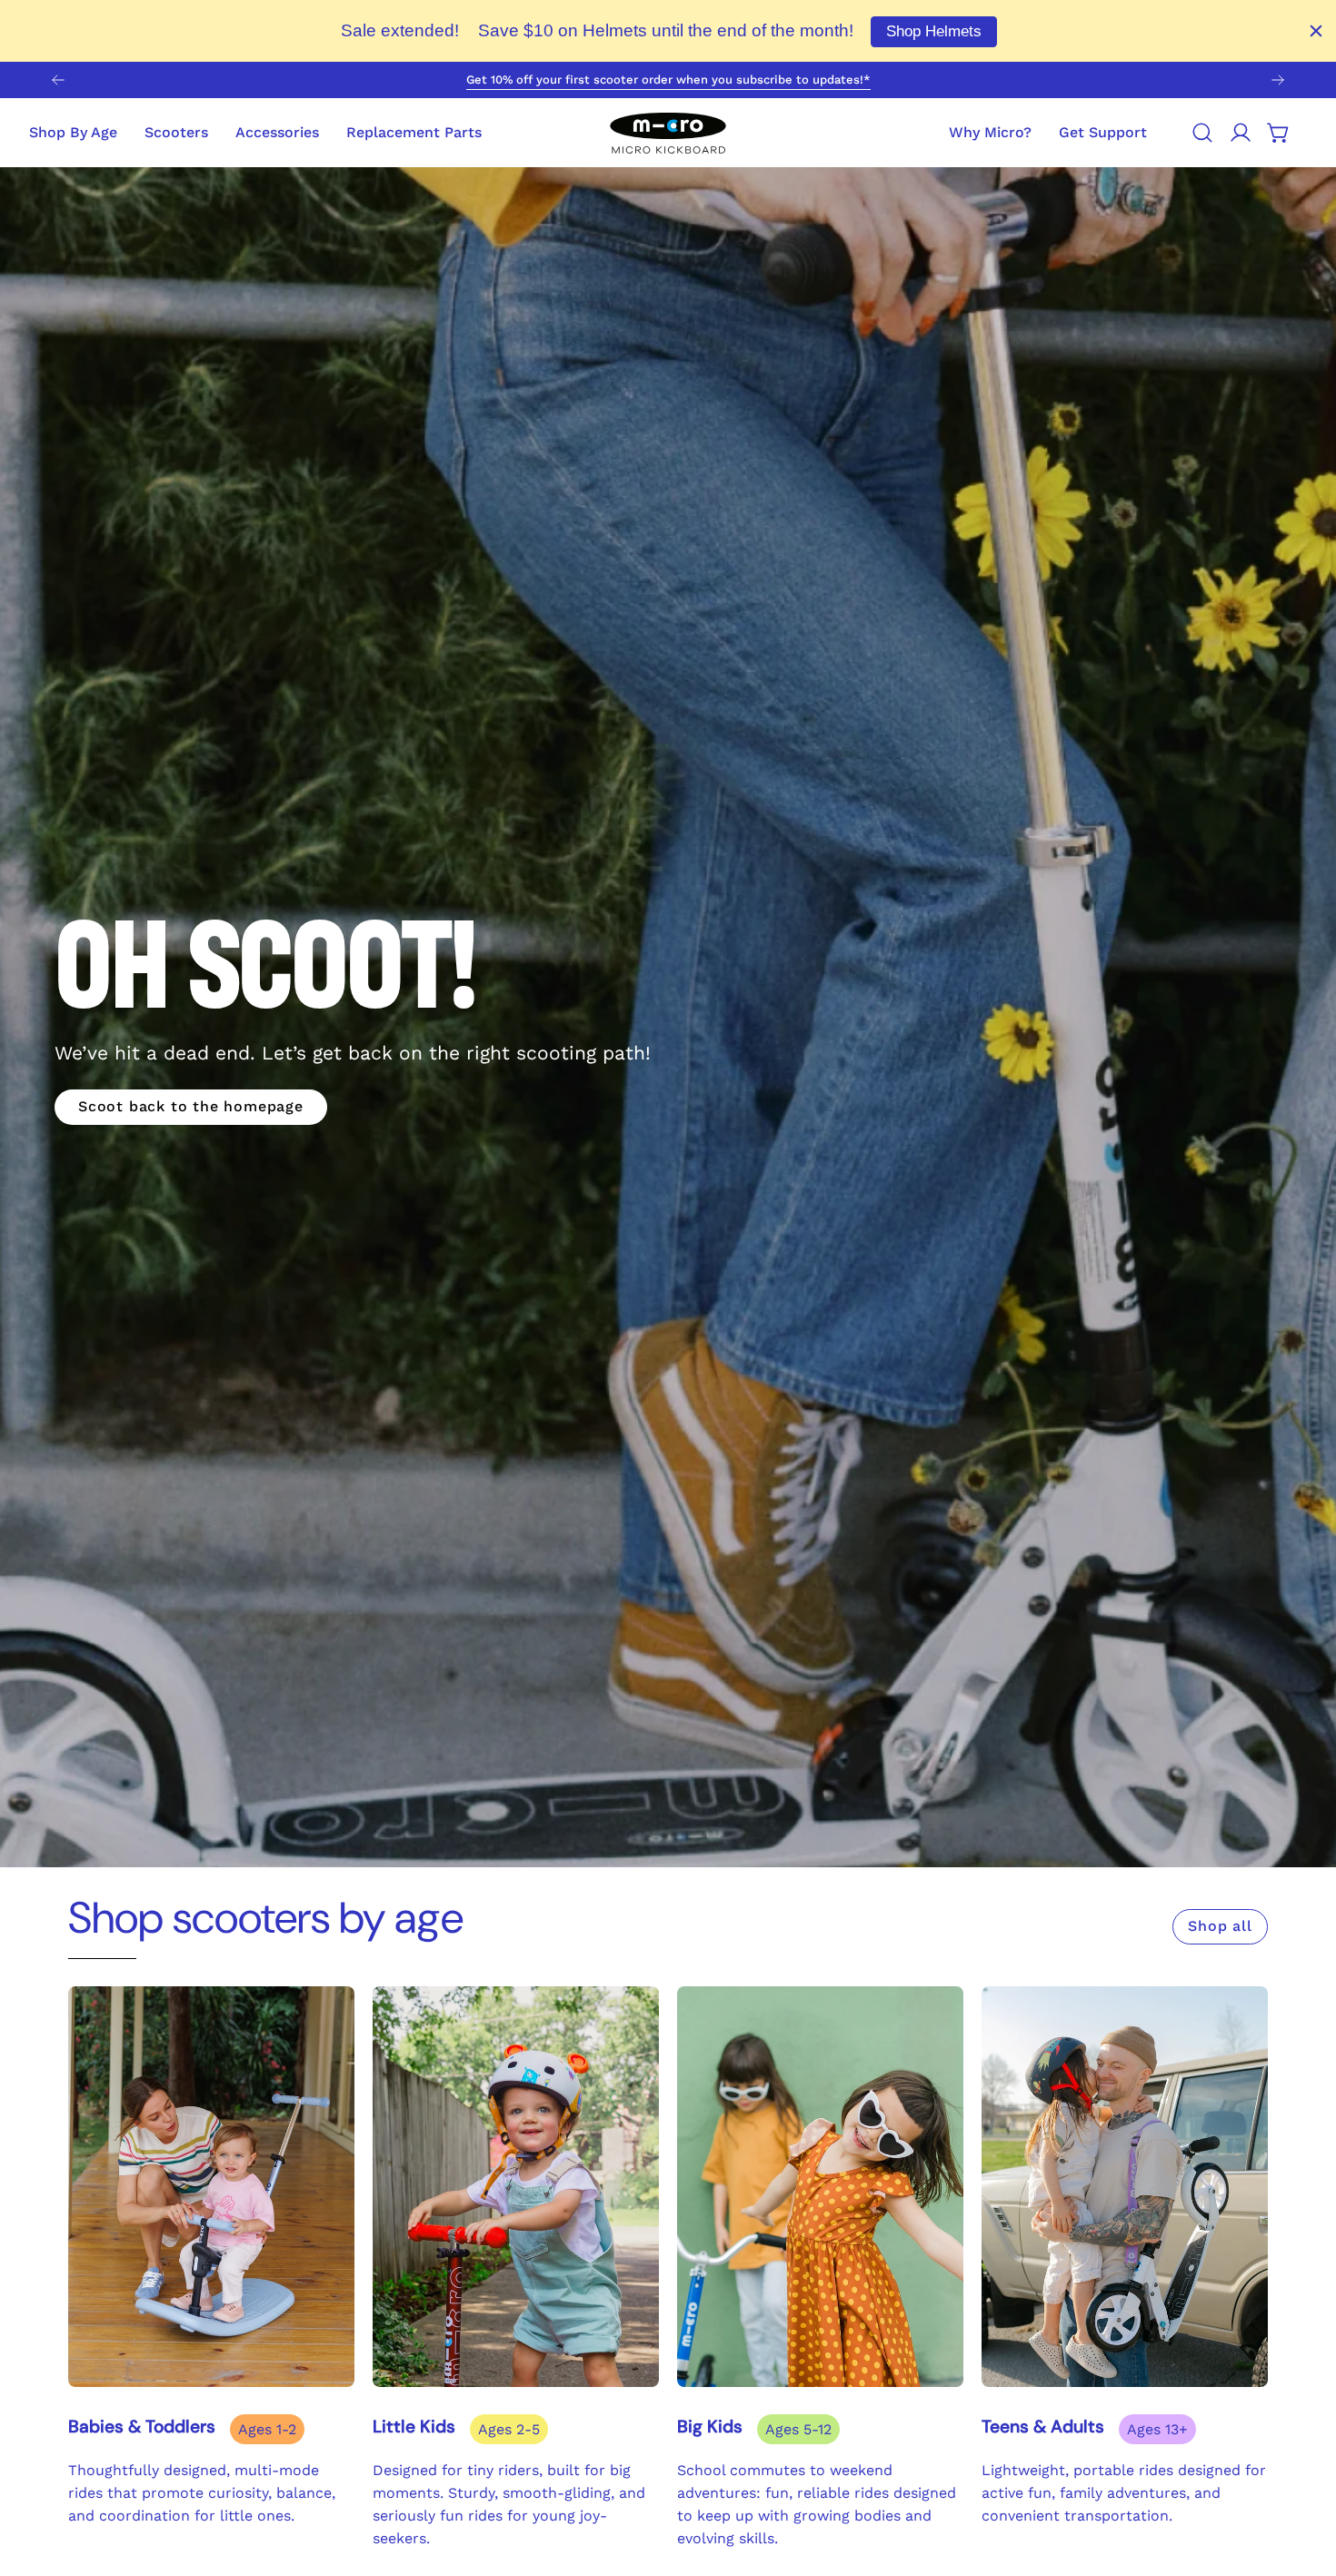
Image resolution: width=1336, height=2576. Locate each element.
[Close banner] (1316, 31)
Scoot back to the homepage (191, 1106)
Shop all (1220, 1926)
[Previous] (58, 80)
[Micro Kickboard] (668, 133)
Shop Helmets (934, 31)
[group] (668, 80)
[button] (1103, 133)
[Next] (1278, 80)
